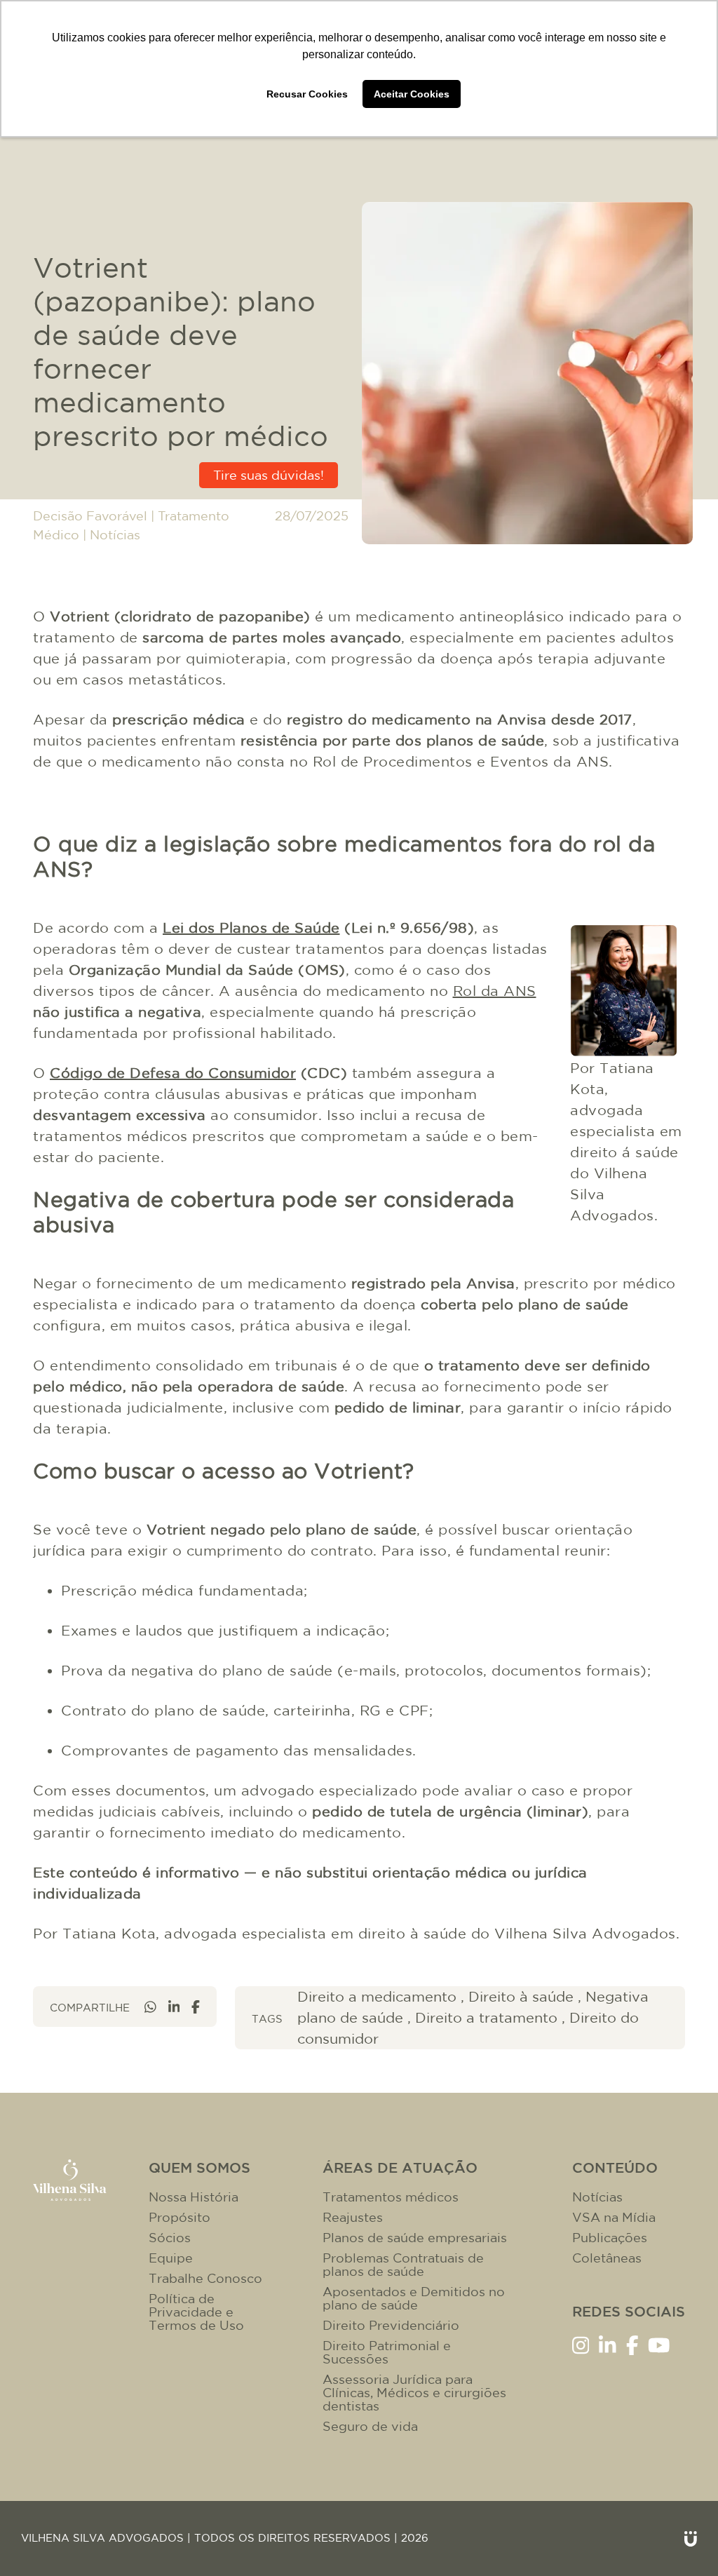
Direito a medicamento (377, 1996)
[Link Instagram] (581, 2344)
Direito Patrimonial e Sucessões (387, 2352)
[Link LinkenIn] (608, 2344)
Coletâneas (607, 2258)
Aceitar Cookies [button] (412, 94)
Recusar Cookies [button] (307, 94)
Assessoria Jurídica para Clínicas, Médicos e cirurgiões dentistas (414, 2393)
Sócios (170, 2238)
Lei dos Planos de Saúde (251, 928)
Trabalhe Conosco (205, 2278)
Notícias (115, 535)
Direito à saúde (521, 1996)
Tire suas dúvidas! (269, 475)
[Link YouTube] (659, 2344)
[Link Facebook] (632, 2344)
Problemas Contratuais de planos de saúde (403, 2265)
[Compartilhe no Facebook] (196, 2007)
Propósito (179, 2217)
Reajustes (353, 2217)
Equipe (171, 2258)
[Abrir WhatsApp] (683, 2541)
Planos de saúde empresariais (415, 2238)
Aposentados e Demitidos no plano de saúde (414, 2298)
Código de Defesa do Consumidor (173, 1073)
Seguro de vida (370, 2426)
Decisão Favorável (90, 516)
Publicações (610, 2238)
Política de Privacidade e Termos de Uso (196, 2312)
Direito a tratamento (486, 2017)
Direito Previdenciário (391, 2325)
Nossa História (194, 2197)
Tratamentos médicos (391, 2197)
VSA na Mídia (614, 2217)
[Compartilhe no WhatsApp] (150, 2007)
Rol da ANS (495, 991)
